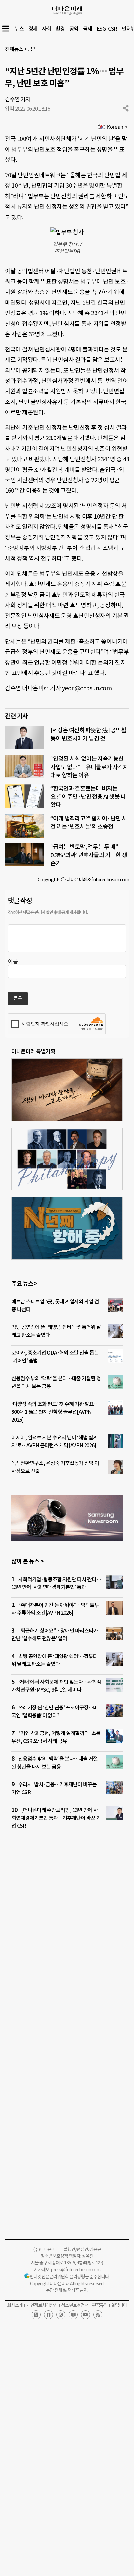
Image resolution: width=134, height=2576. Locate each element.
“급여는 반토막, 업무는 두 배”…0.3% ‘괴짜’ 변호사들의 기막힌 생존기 (89, 855)
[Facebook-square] (48, 2315)
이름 (13, 961)
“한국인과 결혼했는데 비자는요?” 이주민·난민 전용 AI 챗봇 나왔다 (88, 797)
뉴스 (19, 29)
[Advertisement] (67, 1932)
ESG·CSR (107, 29)
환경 (60, 29)
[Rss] (98, 2315)
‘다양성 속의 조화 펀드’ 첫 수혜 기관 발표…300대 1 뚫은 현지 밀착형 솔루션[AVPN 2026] (55, 1412)
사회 (47, 29)
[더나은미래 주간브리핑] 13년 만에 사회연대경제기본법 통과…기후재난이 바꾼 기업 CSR (56, 1818)
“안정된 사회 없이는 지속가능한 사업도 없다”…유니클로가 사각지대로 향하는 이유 (89, 767)
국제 (87, 29)
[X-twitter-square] (36, 2315)
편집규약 (100, 2305)
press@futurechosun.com (76, 2270)
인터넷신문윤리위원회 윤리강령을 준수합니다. (70, 2277)
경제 (33, 29)
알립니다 (119, 2305)
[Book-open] (73, 2315)
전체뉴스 (14, 49)
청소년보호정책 (75, 2305)
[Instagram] (61, 2315)
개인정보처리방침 (42, 2305)
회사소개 (15, 2305)
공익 (74, 29)
